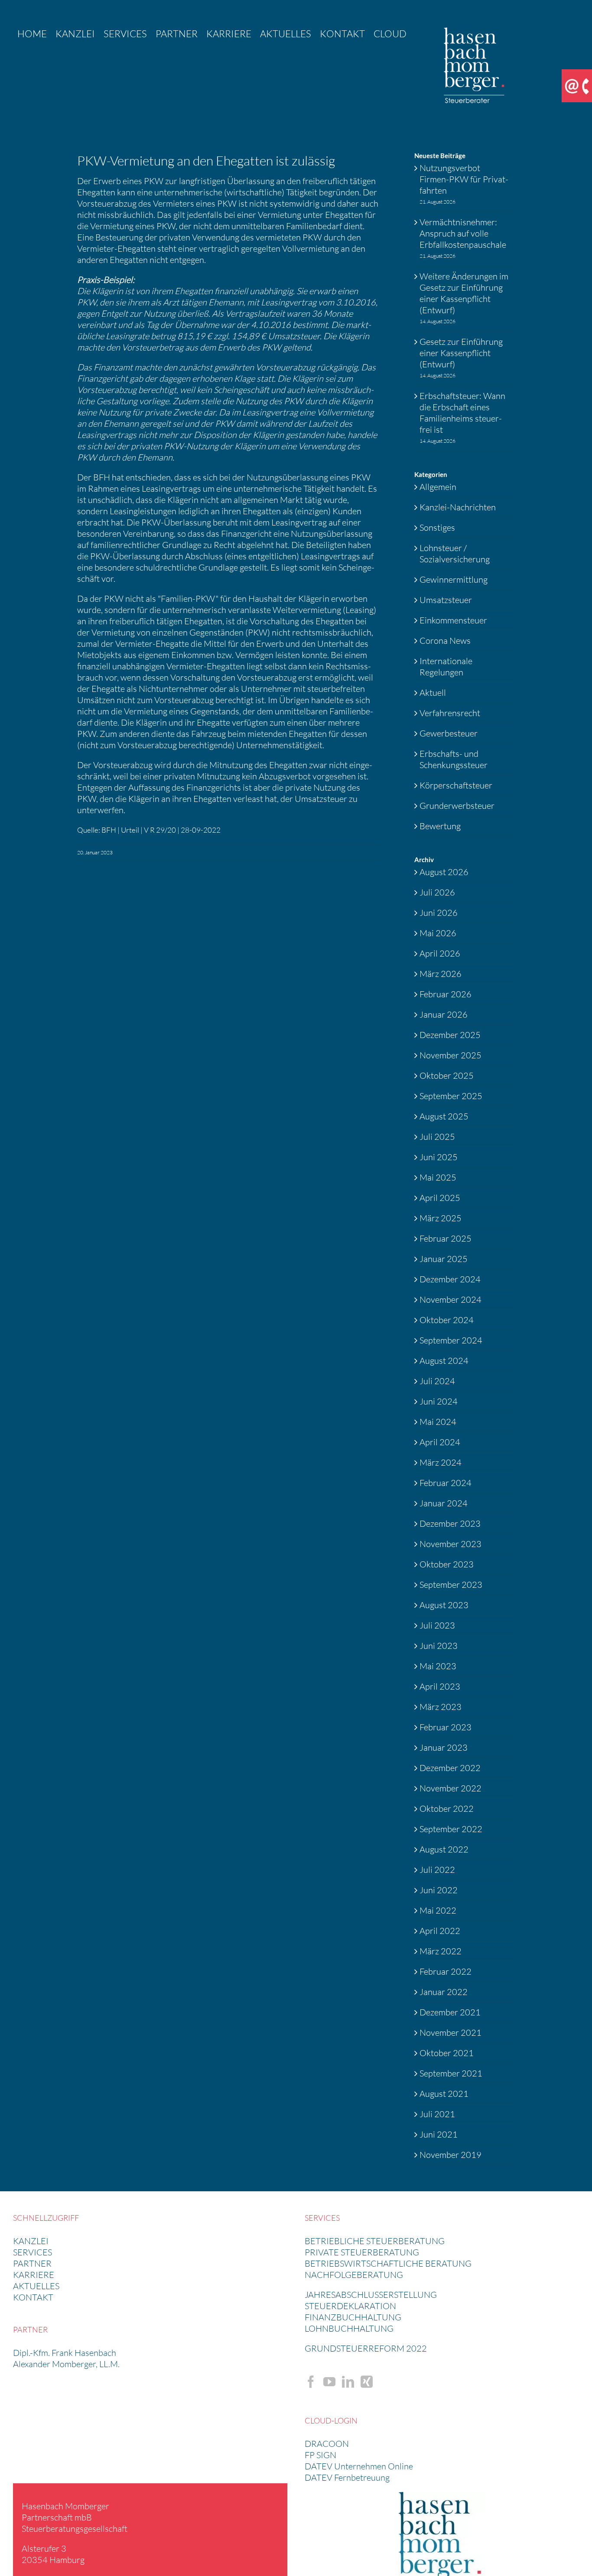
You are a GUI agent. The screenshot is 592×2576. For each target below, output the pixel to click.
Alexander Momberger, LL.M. (66, 2364)
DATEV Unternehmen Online (359, 2466)
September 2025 (451, 1096)
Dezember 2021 (450, 2012)
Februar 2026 (446, 994)
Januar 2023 (444, 1747)
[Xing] (367, 2382)
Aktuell (433, 693)
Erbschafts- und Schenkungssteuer (454, 759)
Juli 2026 (437, 892)
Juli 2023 (437, 1625)
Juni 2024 (439, 1401)
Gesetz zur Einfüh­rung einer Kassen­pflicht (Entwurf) (461, 353)
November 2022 (451, 1788)
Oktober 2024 (447, 1320)
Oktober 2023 (447, 1564)
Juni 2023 (439, 1646)
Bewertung (440, 826)
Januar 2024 (444, 1503)
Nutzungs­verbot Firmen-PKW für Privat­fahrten (464, 179)
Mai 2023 (438, 1666)
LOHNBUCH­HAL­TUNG (349, 2328)
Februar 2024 (446, 1483)
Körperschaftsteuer (456, 785)
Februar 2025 (446, 1238)
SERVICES (33, 2252)
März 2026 (441, 974)
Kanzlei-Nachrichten (458, 507)
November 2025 (451, 1055)
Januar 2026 (444, 1014)
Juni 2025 (439, 1157)
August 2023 (444, 1605)
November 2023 (451, 1544)
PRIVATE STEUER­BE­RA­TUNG (362, 2252)
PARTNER (32, 2263)
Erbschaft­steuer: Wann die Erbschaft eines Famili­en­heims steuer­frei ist (462, 413)
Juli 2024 (437, 1381)
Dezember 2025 (450, 1035)
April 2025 (440, 1198)
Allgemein (438, 487)
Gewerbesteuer (449, 733)
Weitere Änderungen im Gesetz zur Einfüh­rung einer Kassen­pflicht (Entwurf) (464, 293)
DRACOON (327, 2444)
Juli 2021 (437, 2114)
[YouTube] (329, 2382)
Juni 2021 (439, 2134)
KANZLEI (31, 2241)
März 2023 (441, 1707)
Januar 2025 (444, 1259)
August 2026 (444, 872)
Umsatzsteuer (446, 600)
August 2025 (444, 1116)
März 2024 (441, 1462)
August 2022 (444, 1849)
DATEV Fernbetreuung (347, 2477)
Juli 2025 (437, 1137)
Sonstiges (437, 527)
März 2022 (441, 1951)
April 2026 (440, 953)
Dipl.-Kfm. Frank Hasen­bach (65, 2353)
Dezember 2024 (450, 1279)
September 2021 (451, 2073)
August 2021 (444, 2094)
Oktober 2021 (447, 2053)
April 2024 (440, 1442)
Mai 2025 (438, 1177)
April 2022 (440, 1931)
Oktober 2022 (447, 1809)
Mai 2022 (438, 1910)
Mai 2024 (438, 1422)
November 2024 (451, 1299)
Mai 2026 (438, 933)
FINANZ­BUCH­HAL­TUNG (353, 2317)
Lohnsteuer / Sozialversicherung (455, 553)
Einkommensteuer (453, 620)
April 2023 (440, 1686)
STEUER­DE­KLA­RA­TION (350, 2306)
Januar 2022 (444, 1992)
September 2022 (451, 1829)
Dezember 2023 (450, 1523)
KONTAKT (33, 2297)
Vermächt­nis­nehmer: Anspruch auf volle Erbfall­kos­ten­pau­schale (463, 233)
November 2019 (451, 2155)
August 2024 (444, 1361)
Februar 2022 (446, 1971)
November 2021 (451, 2033)
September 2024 (451, 1340)
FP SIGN (320, 2455)
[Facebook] (311, 2382)
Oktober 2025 (447, 1075)
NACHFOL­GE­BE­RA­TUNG (354, 2275)
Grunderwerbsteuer (457, 806)
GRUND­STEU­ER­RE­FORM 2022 (366, 2348)
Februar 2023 (446, 1727)
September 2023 (451, 1585)
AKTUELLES (36, 2286)
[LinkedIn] (348, 2382)
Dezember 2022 (450, 1768)
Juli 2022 (437, 1870)
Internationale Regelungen (446, 667)
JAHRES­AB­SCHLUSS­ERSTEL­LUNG (371, 2295)
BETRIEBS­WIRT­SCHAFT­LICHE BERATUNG (388, 2263)
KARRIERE (34, 2275)
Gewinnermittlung (454, 579)
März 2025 (441, 1218)
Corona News (445, 641)
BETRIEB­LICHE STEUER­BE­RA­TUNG (375, 2241)
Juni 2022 (439, 1890)
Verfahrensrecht (450, 713)
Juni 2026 (439, 913)
